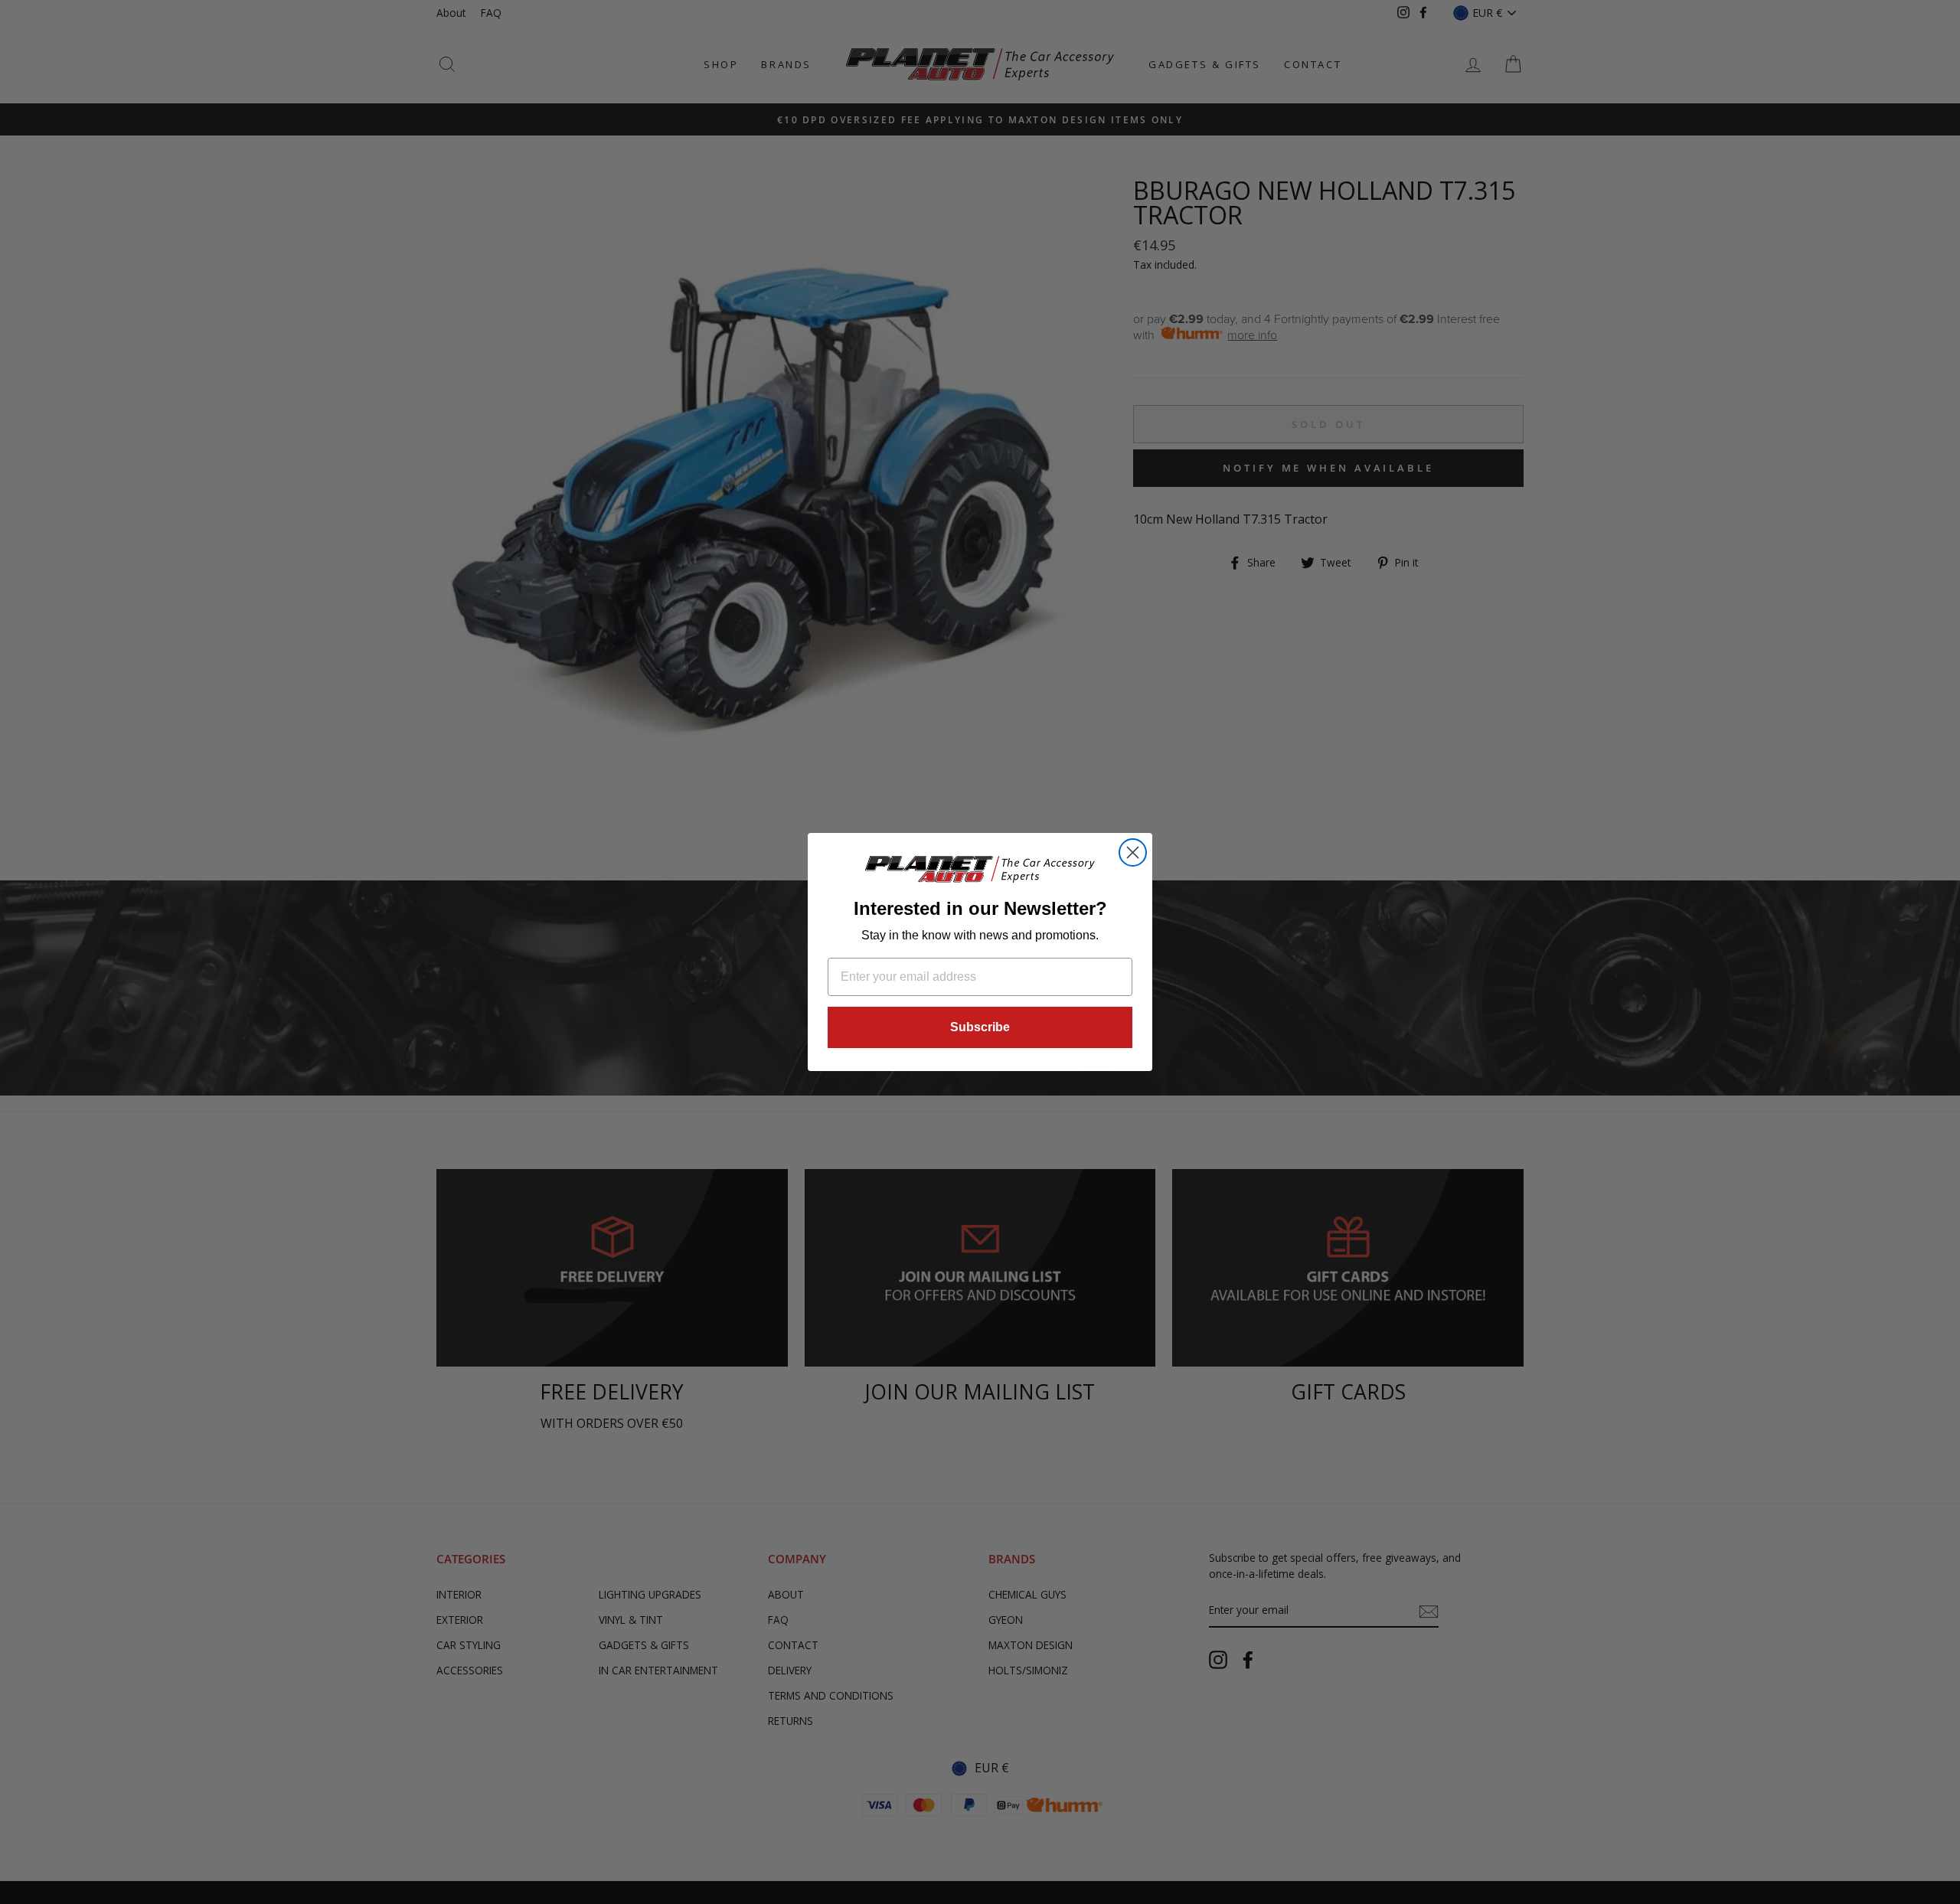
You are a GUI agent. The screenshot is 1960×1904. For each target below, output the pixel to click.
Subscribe (980, 1027)
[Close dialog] (1133, 852)
